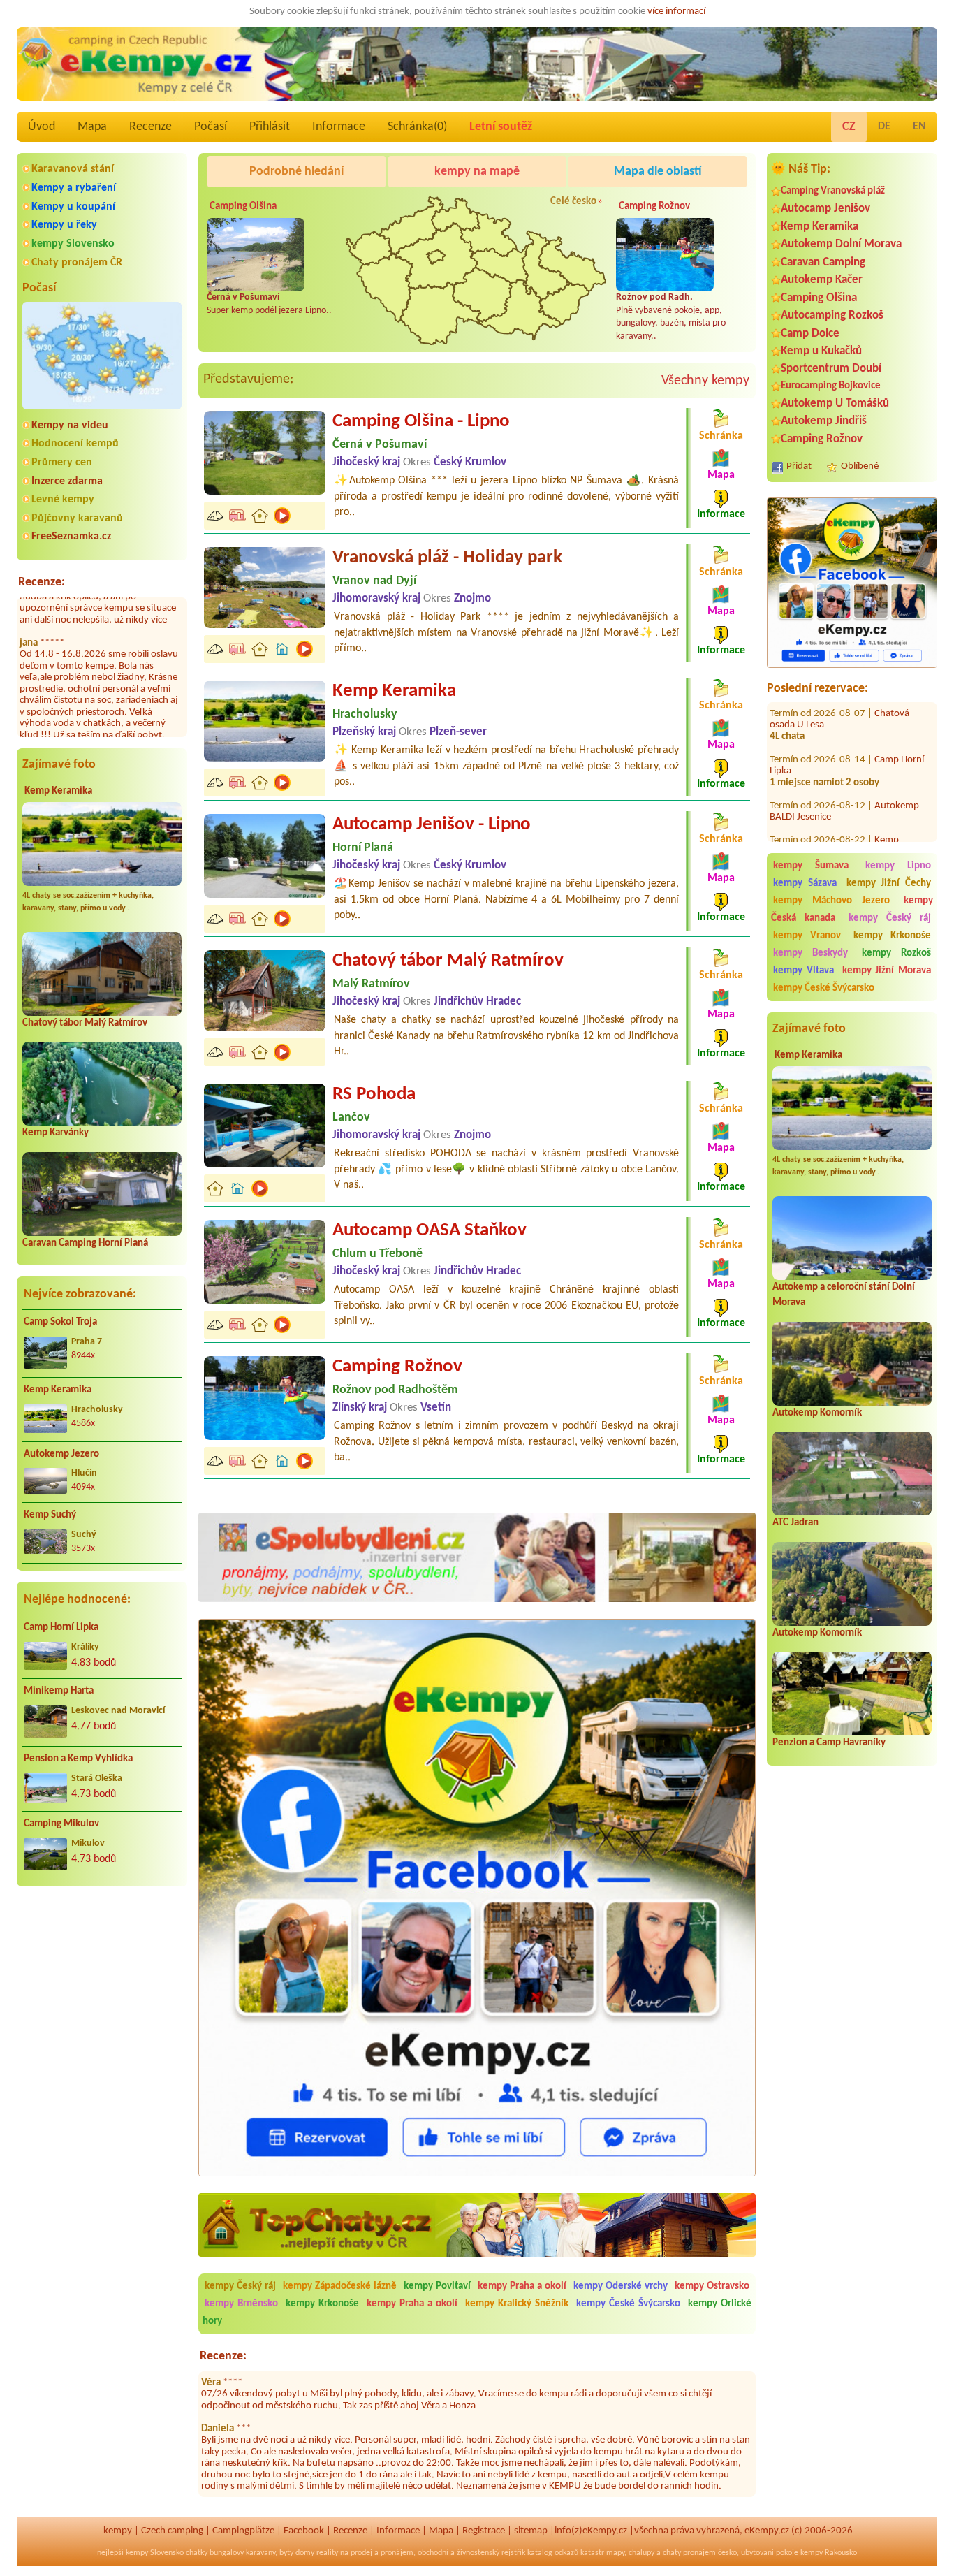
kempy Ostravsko (712, 2286)
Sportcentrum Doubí (831, 369)
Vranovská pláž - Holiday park (447, 558)
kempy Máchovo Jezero (831, 901)
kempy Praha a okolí (522, 2286)
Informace (339, 127)
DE (884, 126)
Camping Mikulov (61, 1824)
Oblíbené (860, 466)
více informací (676, 12)
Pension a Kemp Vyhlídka (78, 1759)
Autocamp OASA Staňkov (430, 1231)
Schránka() (417, 127)
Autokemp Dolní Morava (841, 244)
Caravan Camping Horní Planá (85, 1243)
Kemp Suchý (50, 1515)
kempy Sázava (805, 883)
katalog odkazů (553, 2553)
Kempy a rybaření (74, 188)
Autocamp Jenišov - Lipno (432, 825)
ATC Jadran (795, 1523)
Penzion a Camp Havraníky (829, 1743)
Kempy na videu (70, 425)
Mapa (92, 127)
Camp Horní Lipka (61, 1628)
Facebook (304, 2531)
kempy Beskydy (810, 953)
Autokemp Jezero (61, 1454)
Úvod (42, 127)
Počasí (211, 127)
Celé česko (573, 202)
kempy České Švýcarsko (824, 988)
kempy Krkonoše (892, 936)
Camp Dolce (810, 334)
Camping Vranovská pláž (833, 191)
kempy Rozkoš (896, 953)
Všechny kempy (705, 381)
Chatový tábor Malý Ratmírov (85, 1023)
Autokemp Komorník (817, 1413)
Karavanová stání (73, 169)
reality (327, 2553)
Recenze (151, 127)
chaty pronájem (689, 2553)
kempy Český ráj (890, 918)
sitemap (531, 2531)
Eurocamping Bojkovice (831, 386)
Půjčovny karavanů (77, 518)
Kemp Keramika (58, 791)
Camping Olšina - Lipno (421, 422)
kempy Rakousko (829, 2553)
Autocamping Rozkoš (832, 315)
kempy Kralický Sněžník (517, 2304)
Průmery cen (62, 463)
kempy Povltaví (437, 2286)
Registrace (484, 2531)
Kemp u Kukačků (821, 351)
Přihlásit (270, 127)
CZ (849, 127)
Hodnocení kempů (75, 444)
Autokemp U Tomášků (835, 403)
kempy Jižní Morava (887, 971)
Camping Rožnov (822, 439)
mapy (615, 2553)
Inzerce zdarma (67, 481)
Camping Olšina (819, 298)
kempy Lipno (898, 866)
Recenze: (42, 582)
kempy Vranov (807, 936)
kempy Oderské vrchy (621, 2286)
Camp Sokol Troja (60, 1322)
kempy (118, 2531)
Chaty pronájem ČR (77, 263)
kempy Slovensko (73, 244)
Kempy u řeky (64, 225)
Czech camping (172, 2531)
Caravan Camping (823, 262)
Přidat (799, 466)
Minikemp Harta (59, 1691)
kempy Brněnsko (241, 2304)
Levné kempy (63, 500)
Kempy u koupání (73, 207)
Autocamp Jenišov (825, 209)
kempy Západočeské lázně (340, 2286)
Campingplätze (243, 2531)
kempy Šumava (811, 866)
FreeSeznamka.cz (71, 537)
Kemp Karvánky (56, 1133)
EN (919, 126)
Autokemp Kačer (822, 280)
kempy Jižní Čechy (889, 883)
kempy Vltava (803, 971)
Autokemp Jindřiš (824, 421)
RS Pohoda (374, 1094)
